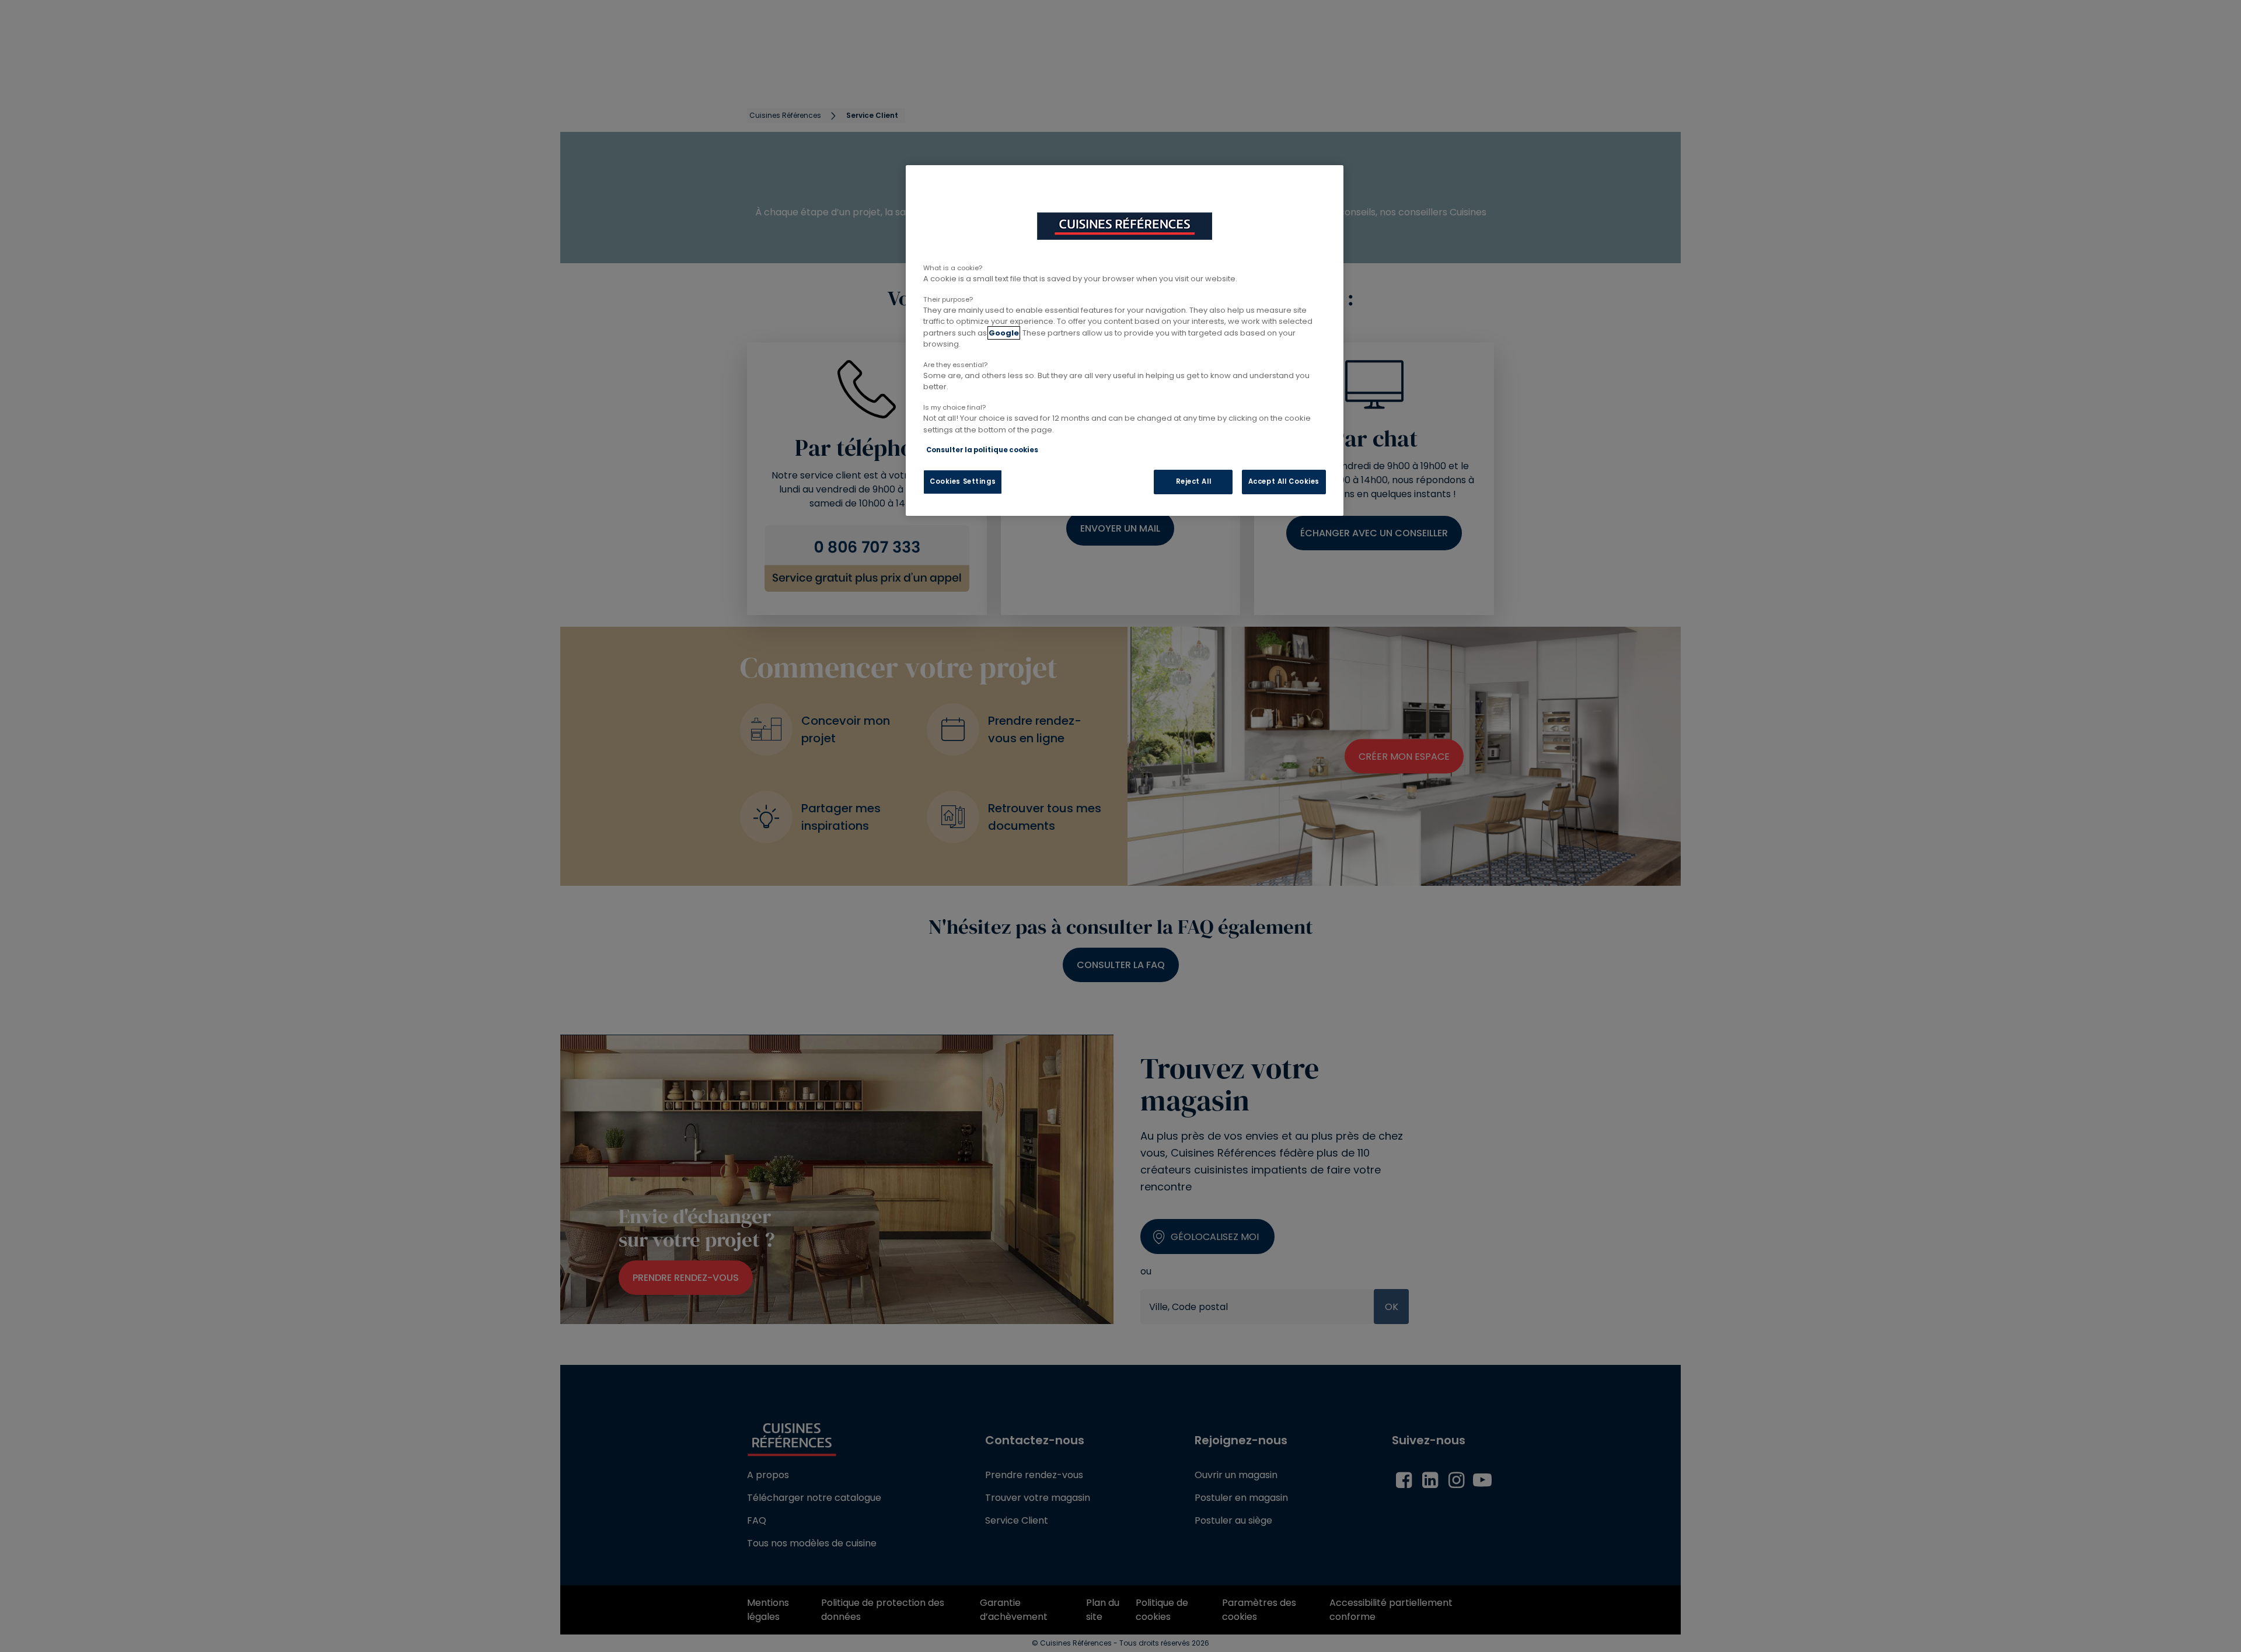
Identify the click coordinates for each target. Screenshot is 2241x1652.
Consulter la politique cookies (982, 450)
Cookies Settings (963, 481)
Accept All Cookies (1284, 481)
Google (1004, 333)
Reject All (1194, 481)
